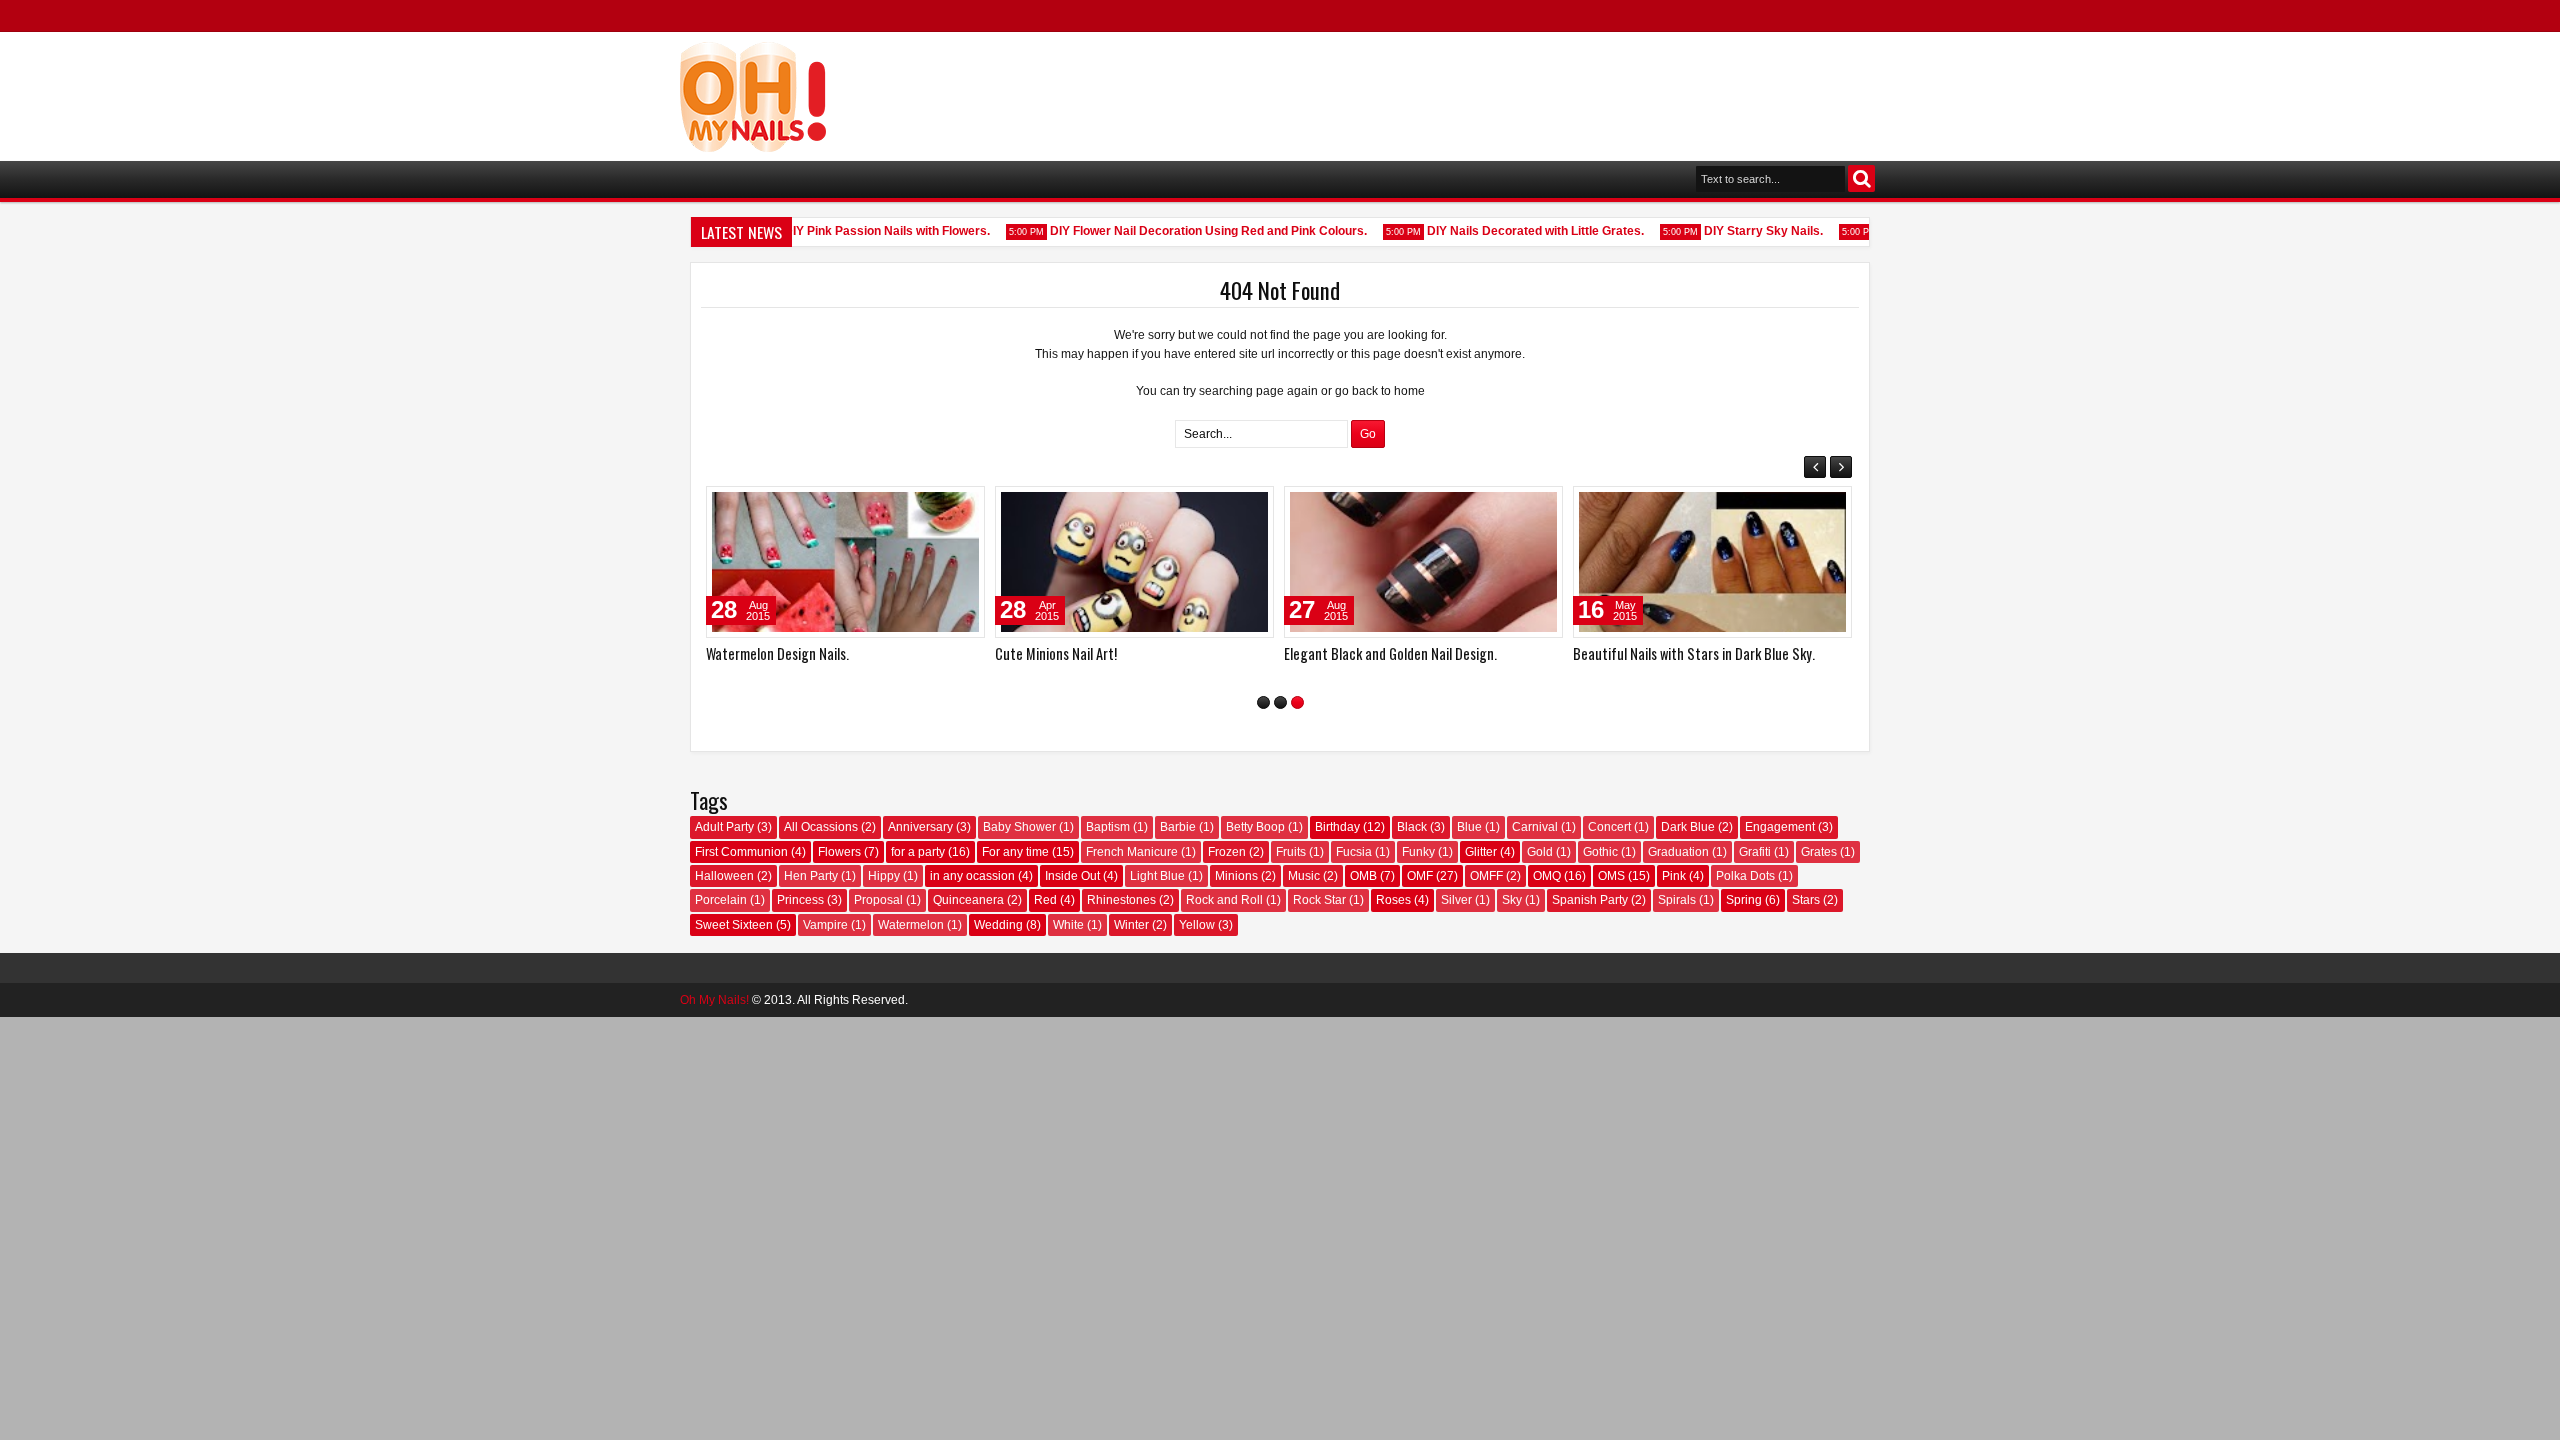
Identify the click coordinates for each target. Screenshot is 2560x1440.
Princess (800, 900)
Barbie (1178, 827)
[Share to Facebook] (919, 506)
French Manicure (1132, 852)
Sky (1512, 900)
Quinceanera (968, 900)
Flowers (839, 852)
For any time (1015, 852)
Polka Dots (1745, 876)
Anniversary (920, 827)
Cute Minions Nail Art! (1056, 653)
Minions (1236, 876)
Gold (1540, 852)
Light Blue (1157, 876)
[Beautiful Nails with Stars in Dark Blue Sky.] (1712, 562)
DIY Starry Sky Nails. (1750, 231)
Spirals (1677, 900)
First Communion (741, 852)
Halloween (724, 876)
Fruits (1291, 852)
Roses (1393, 900)
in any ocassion (972, 876)
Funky (1418, 852)
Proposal (878, 900)
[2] (1280, 702)
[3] (1297, 702)
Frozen (1227, 852)
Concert (1609, 827)
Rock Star (1319, 900)
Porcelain (721, 900)
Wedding (998, 925)
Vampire (825, 925)
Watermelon (911, 925)
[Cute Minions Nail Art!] (1134, 562)
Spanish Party (1590, 900)
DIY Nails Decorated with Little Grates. (1522, 231)
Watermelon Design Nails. (777, 653)
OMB (1363, 876)
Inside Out (1072, 876)
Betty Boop (1255, 827)
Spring (1744, 900)
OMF (1420, 876)
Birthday (1337, 827)
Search (1861, 178)
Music (1304, 876)
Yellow (1197, 925)
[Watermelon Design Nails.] (845, 562)
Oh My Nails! (714, 1000)
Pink (1674, 876)
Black (1412, 827)
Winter (1131, 925)
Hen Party (811, 876)
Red (1045, 900)
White (1068, 925)
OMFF (1486, 876)
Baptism (1108, 827)
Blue (1469, 827)
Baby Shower (1019, 827)
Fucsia (1354, 852)
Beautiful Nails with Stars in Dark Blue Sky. (1694, 653)
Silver (1456, 900)
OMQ (1547, 876)
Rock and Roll (1224, 900)
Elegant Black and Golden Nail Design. (1390, 653)
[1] (1263, 702)
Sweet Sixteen (734, 925)
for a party (918, 852)
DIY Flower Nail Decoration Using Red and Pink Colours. (1195, 231)
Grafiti (1755, 852)
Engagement (1780, 827)
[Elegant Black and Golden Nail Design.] (1423, 562)
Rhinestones (1121, 900)
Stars (1806, 900)
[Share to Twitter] (941, 506)
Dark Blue (1688, 827)
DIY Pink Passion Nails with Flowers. (874, 231)
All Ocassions (821, 827)
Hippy (884, 876)
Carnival (1535, 827)
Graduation (1678, 852)
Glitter (1481, 852)
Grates (1819, 852)
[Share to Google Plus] (963, 506)
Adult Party (724, 827)
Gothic (1600, 852)
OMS (1611, 876)
